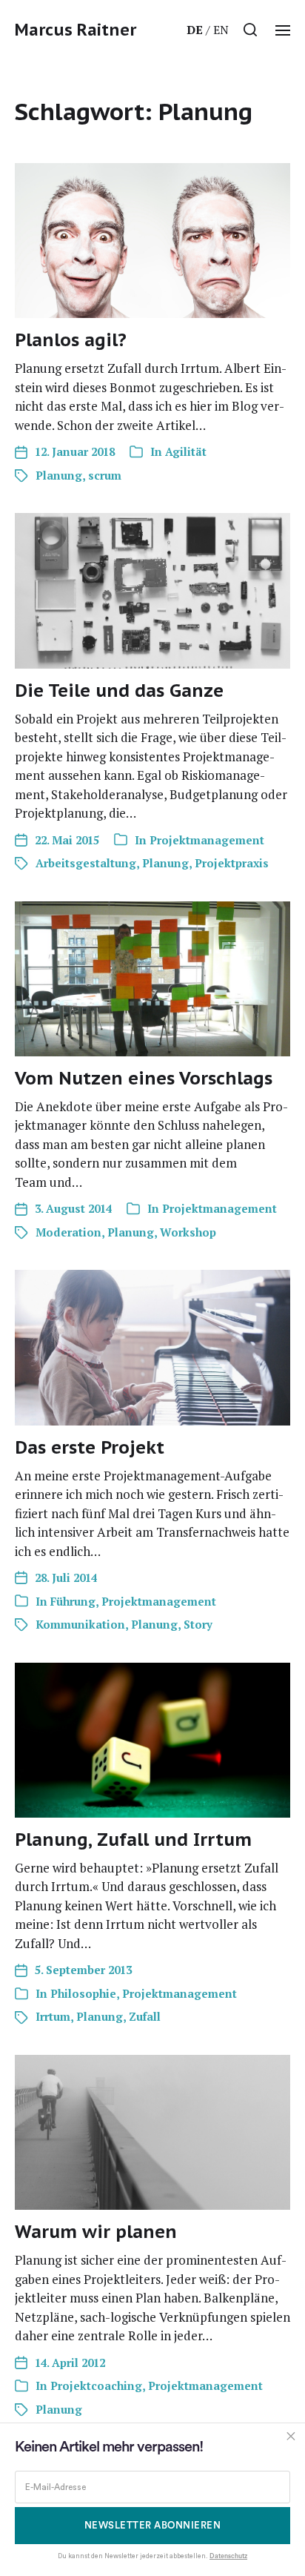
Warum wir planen (96, 2232)
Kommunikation (80, 1624)
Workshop (188, 1232)
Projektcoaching (96, 2385)
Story (198, 1624)
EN (221, 30)
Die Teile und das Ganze (119, 691)
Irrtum (53, 2016)
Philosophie (83, 1993)
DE (195, 30)
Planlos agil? (71, 340)
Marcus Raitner (76, 30)
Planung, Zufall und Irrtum (133, 1840)
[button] (251, 30)
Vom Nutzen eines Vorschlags (144, 1078)
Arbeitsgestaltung (86, 863)
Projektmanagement (207, 840)
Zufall (145, 2016)
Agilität (186, 451)
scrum (105, 475)
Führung (73, 1601)
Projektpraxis (232, 863)
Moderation (68, 1232)
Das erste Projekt (90, 1447)
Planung (59, 475)
